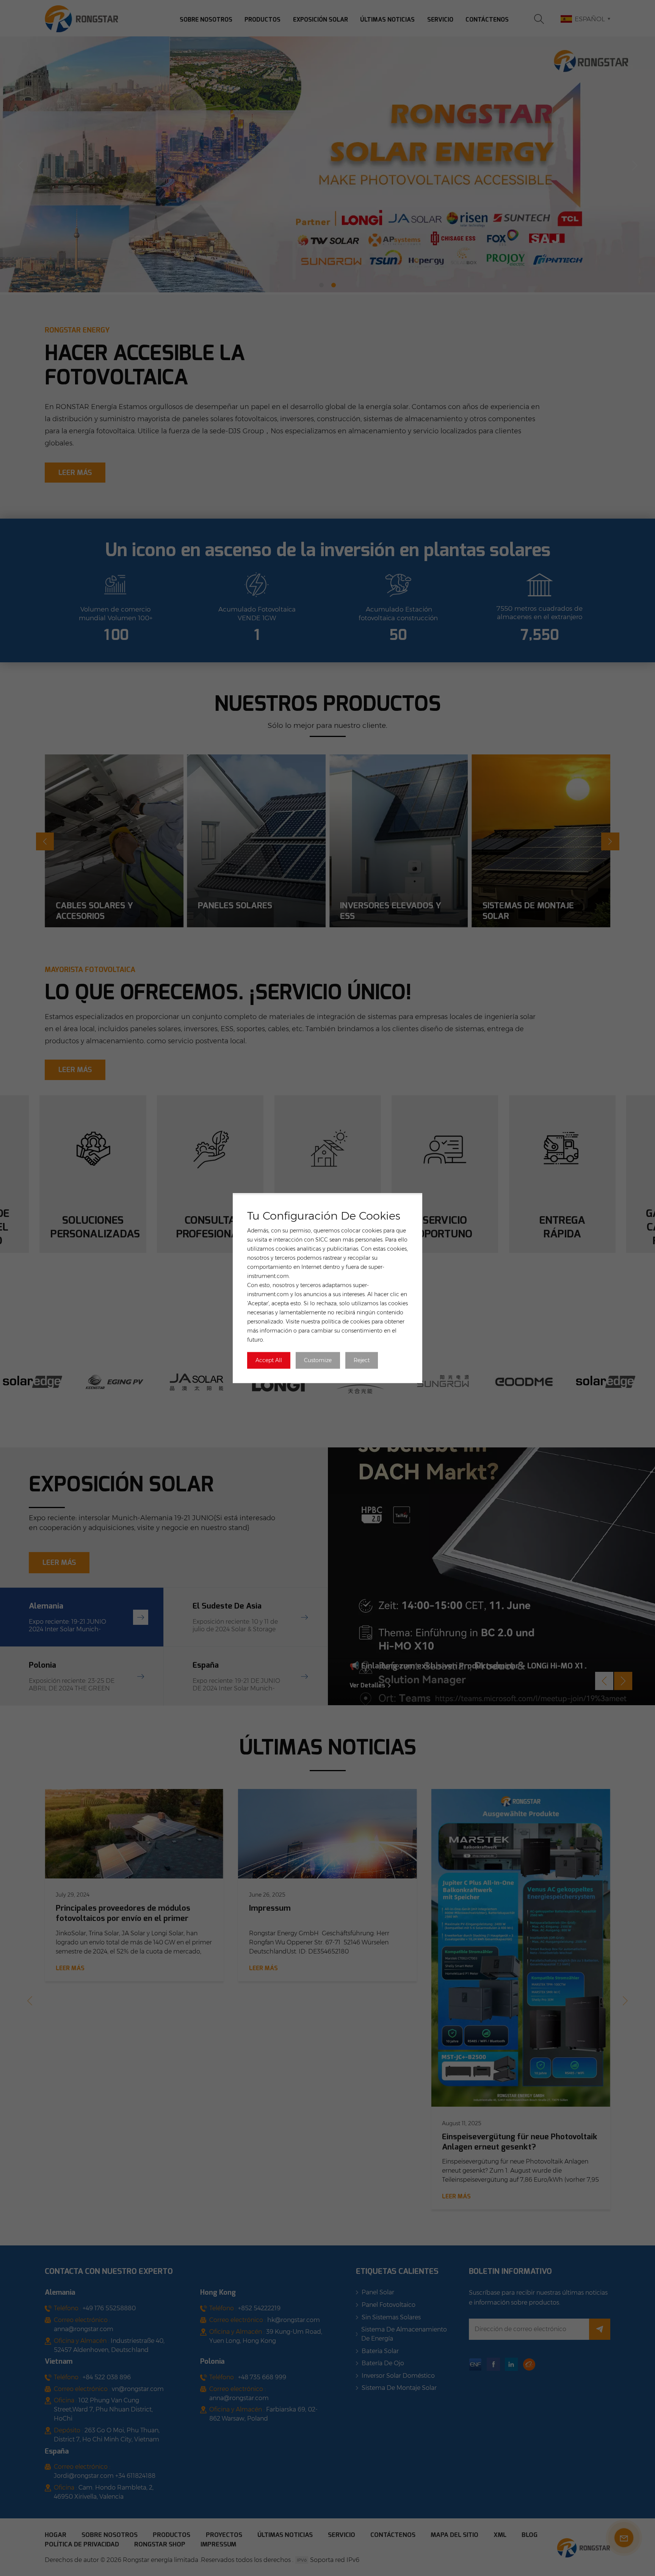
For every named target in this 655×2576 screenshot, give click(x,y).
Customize (318, 1360)
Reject (362, 1360)
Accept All (269, 1360)
